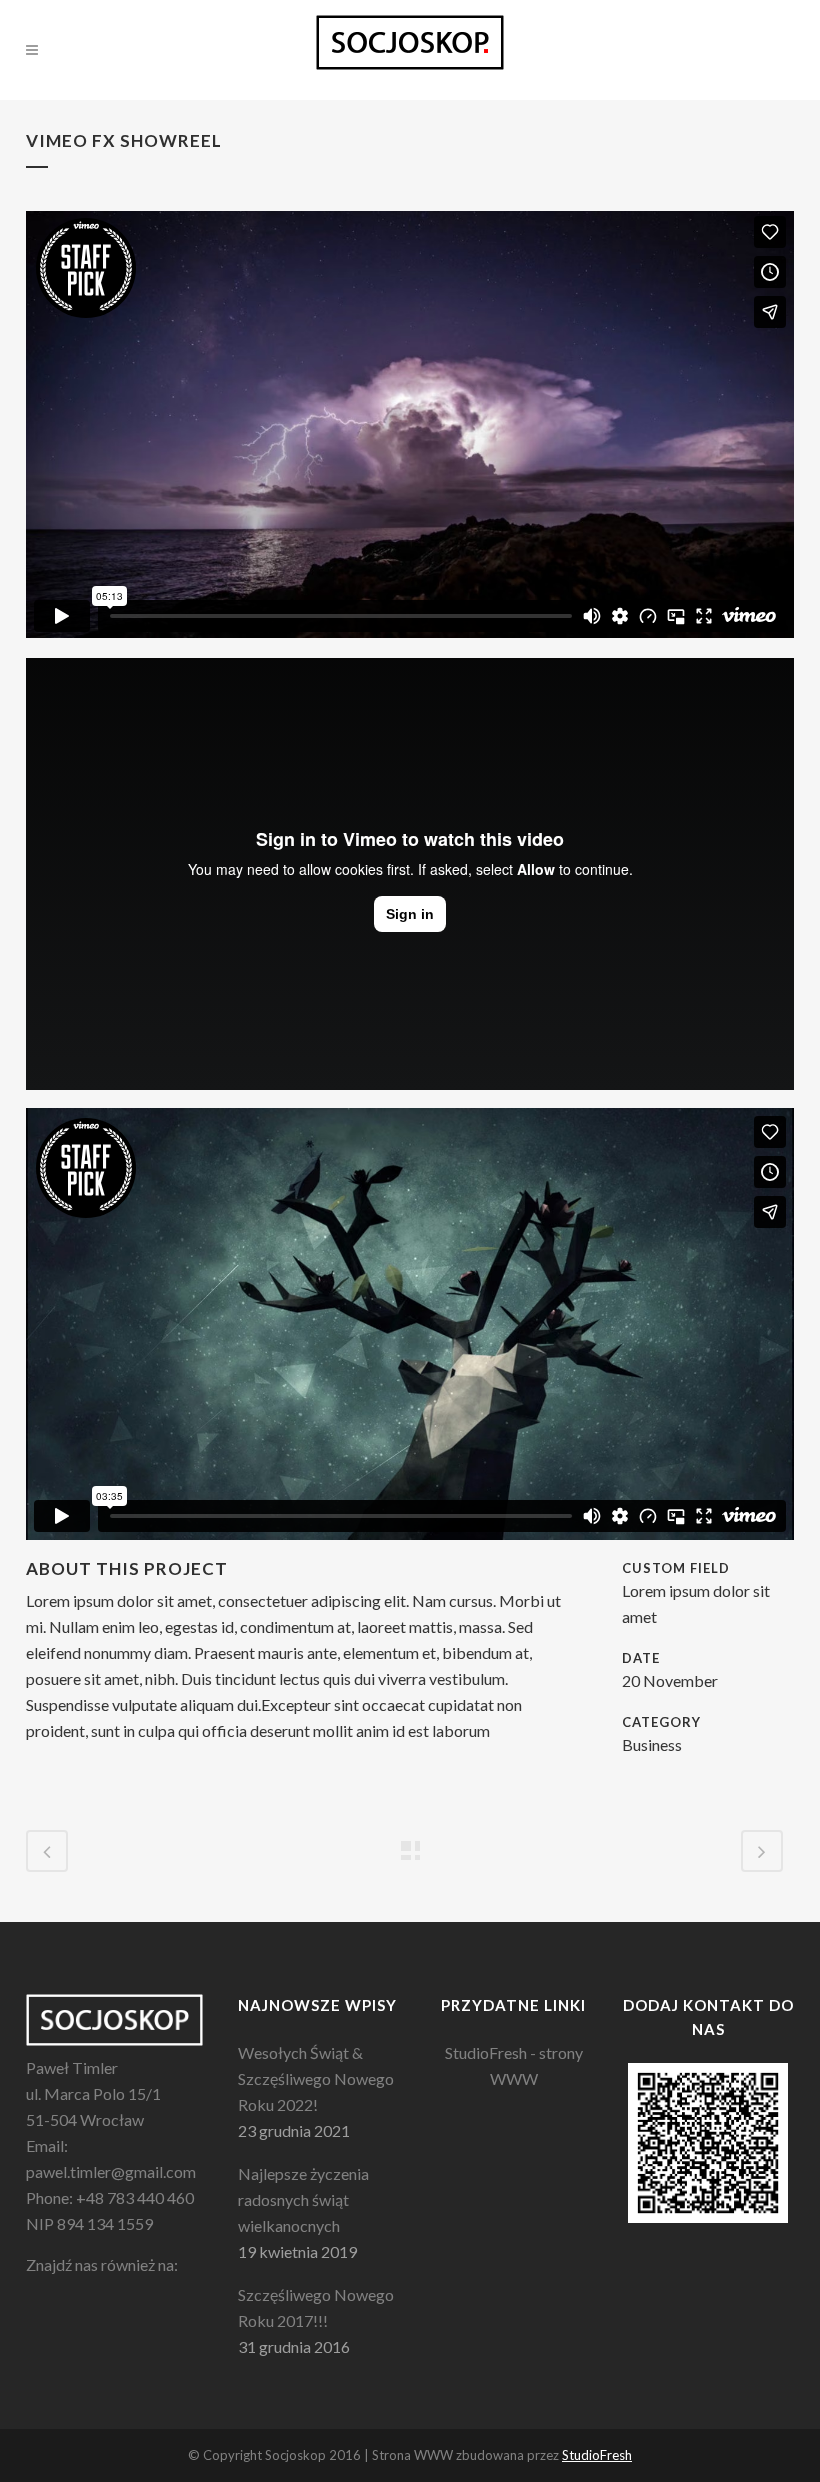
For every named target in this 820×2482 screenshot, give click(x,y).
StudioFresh (597, 2455)
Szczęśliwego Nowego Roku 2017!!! (316, 2307)
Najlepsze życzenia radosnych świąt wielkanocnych (303, 2199)
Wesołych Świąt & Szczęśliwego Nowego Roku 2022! (316, 2078)
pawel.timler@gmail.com (111, 2171)
